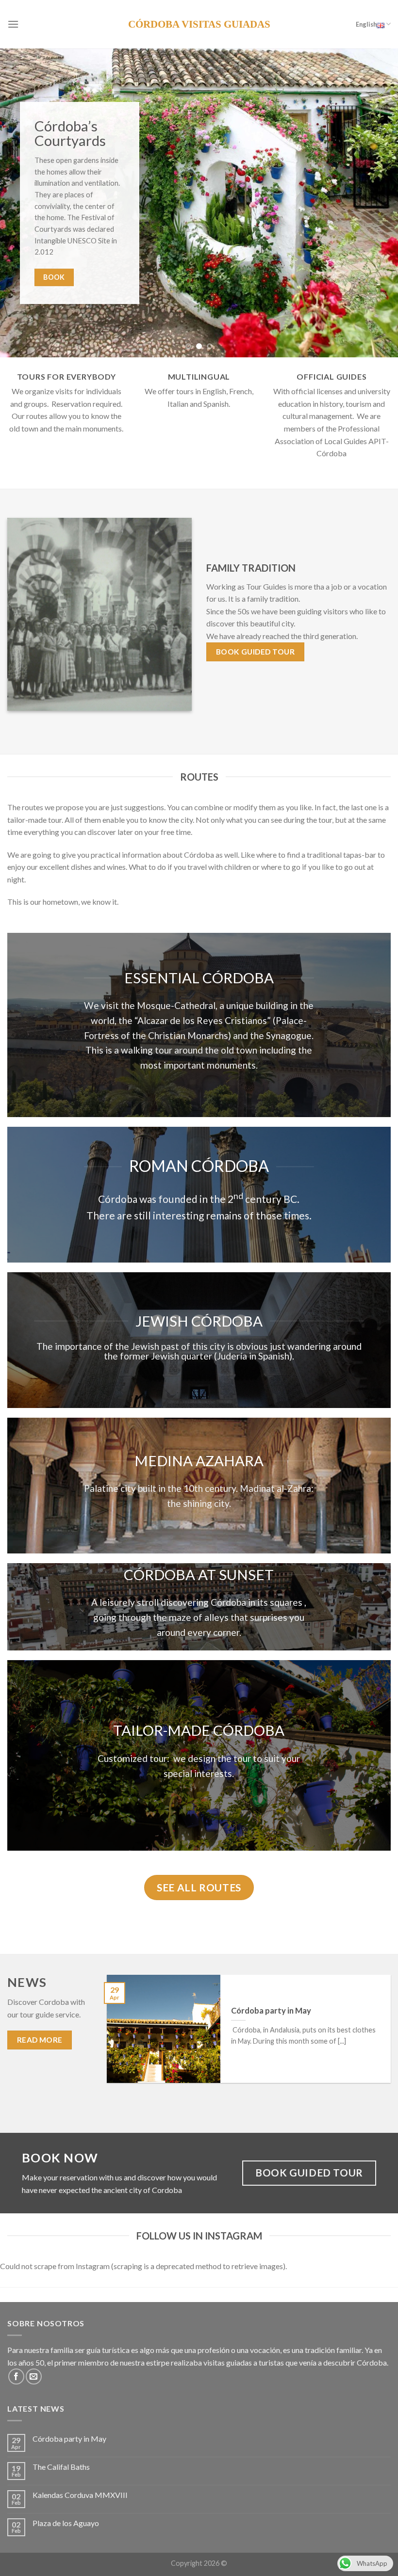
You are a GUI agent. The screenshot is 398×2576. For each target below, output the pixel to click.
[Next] (378, 203)
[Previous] (20, 203)
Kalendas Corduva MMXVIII (80, 2495)
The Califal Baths (61, 2467)
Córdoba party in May (69, 2439)
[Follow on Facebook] (16, 2376)
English (366, 24)
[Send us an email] (34, 2376)
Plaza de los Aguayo (66, 2523)
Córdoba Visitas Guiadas (199, 24)
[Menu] (13, 24)
